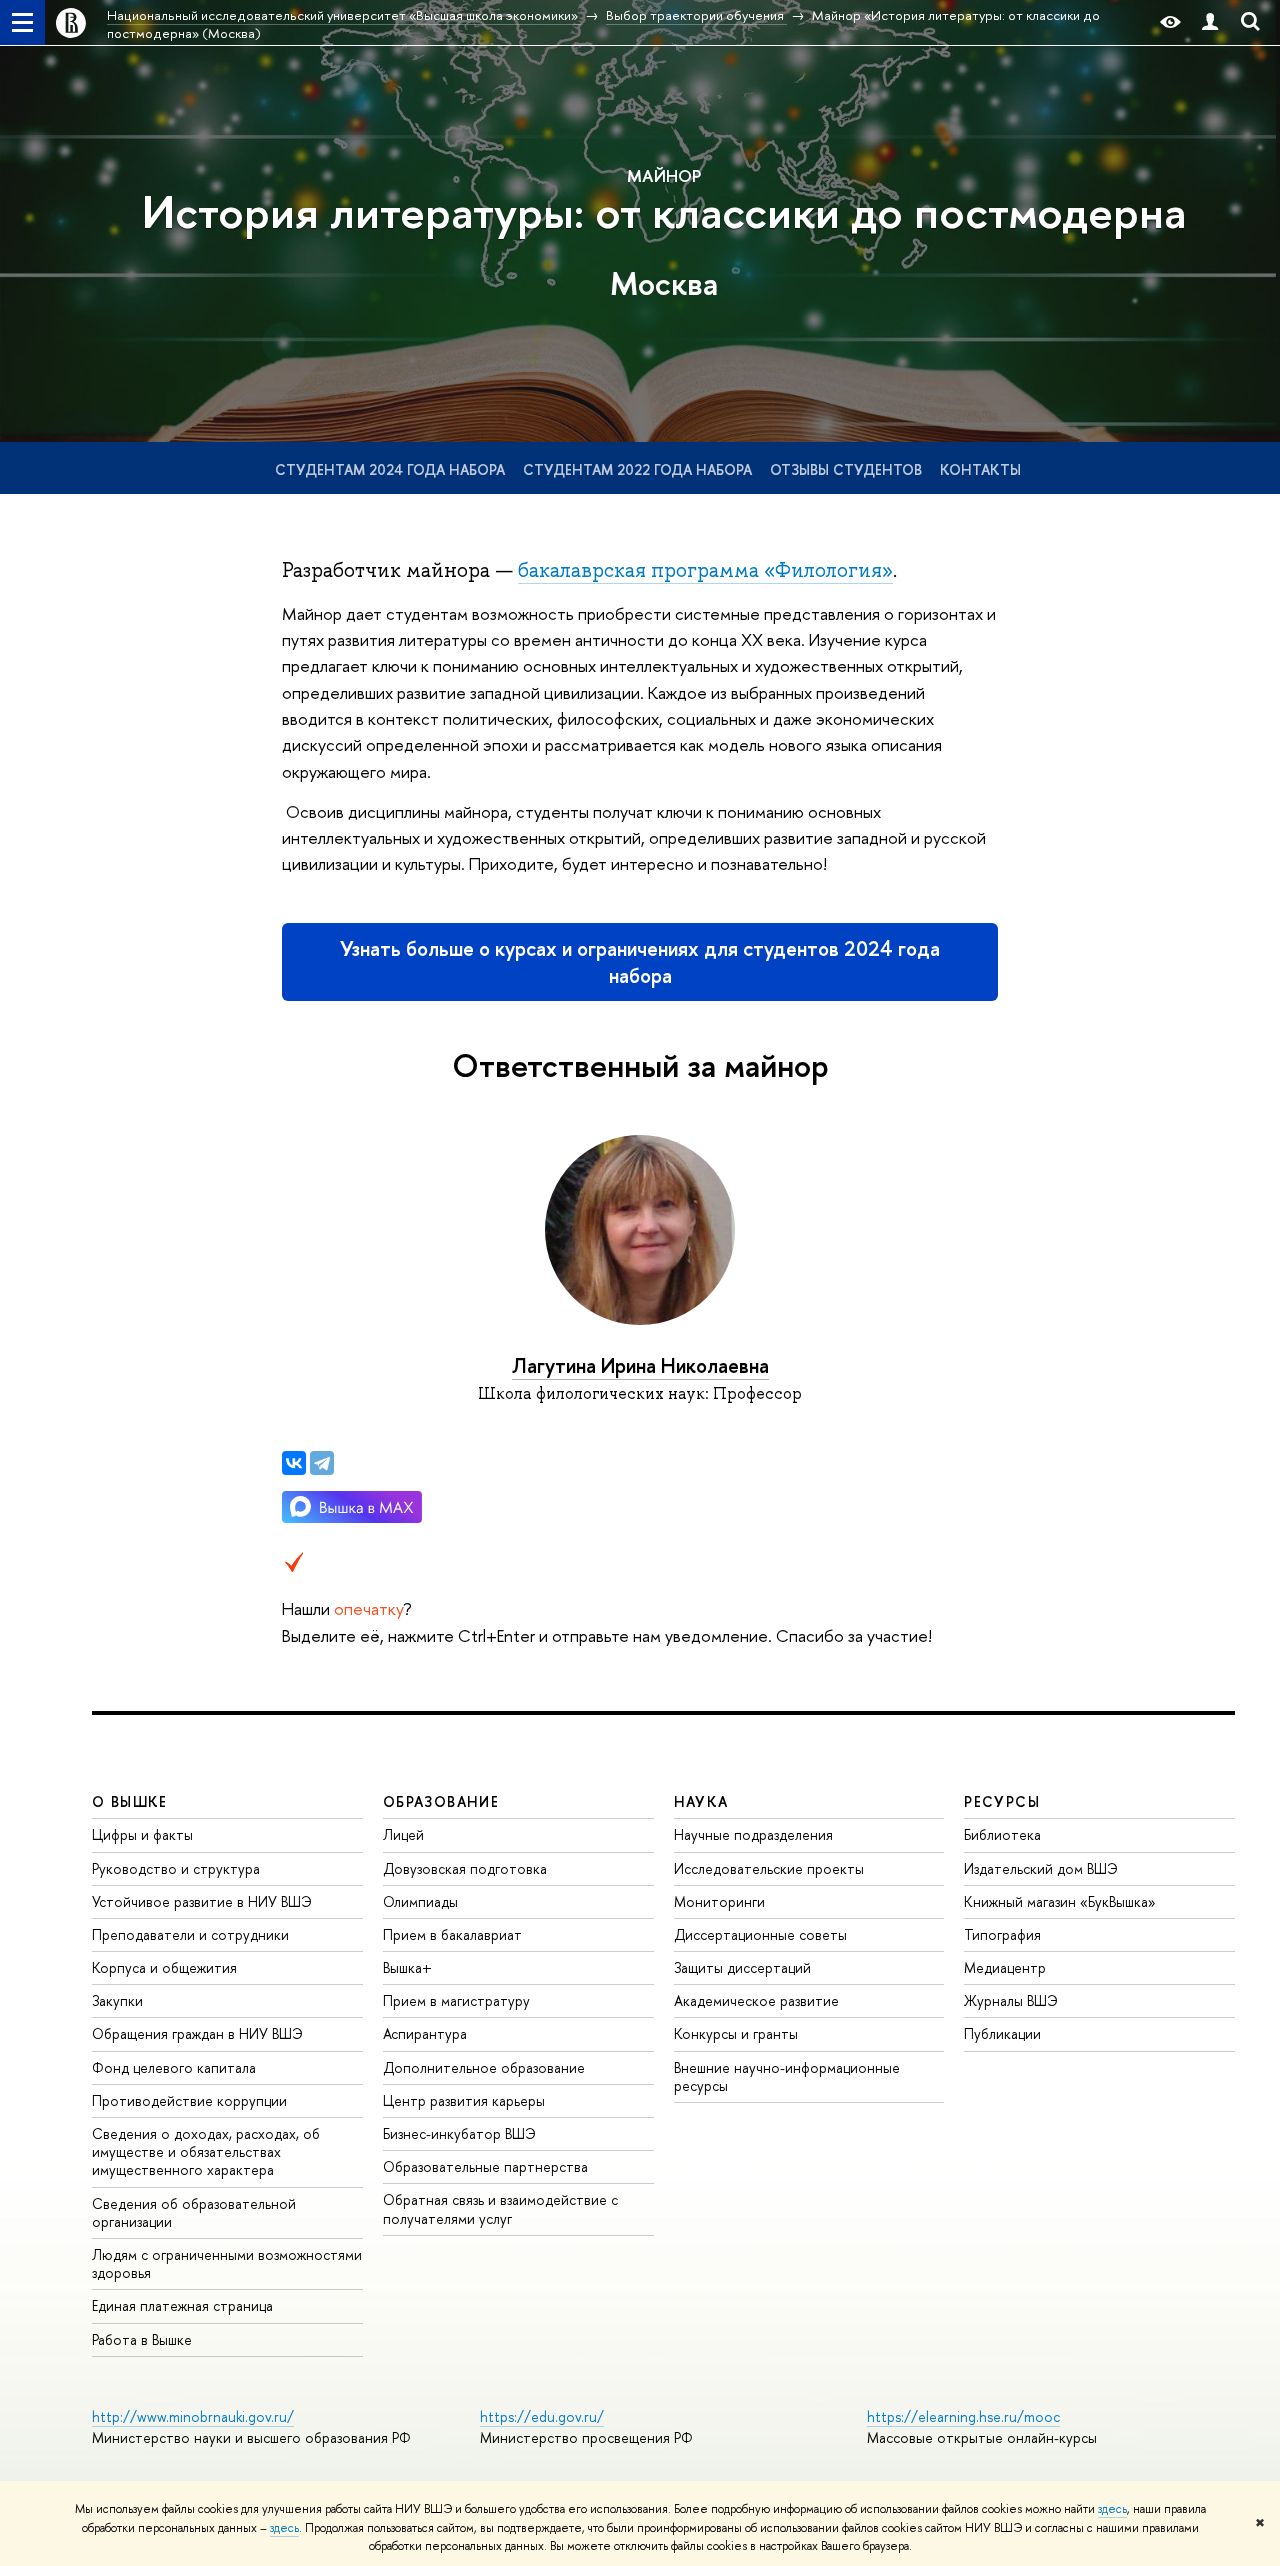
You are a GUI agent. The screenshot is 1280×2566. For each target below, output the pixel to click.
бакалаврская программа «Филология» (705, 570)
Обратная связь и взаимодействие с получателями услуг (500, 2208)
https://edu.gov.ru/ (542, 2416)
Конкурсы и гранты (736, 2033)
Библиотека (1002, 1834)
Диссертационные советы (760, 1934)
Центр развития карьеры (464, 2100)
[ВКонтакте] (294, 1463)
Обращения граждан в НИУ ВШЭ (197, 2033)
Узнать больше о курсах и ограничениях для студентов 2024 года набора (640, 962)
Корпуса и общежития (164, 1967)
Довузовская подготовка (465, 1868)
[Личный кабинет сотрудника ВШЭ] (1210, 22)
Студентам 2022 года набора (637, 469)
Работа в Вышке (142, 2339)
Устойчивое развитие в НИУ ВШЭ (202, 1901)
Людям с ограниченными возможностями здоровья (227, 2263)
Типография (1002, 1934)
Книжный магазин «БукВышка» (1060, 1901)
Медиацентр (1005, 1967)
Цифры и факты (142, 1834)
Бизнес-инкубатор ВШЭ (459, 2133)
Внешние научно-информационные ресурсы (787, 2076)
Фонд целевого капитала (174, 2067)
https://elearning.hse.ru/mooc (963, 2416)
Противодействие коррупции (189, 2100)
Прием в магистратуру (456, 2000)
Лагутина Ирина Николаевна (640, 1365)
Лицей (403, 1834)
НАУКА (701, 1801)
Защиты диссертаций (742, 1967)
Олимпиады (420, 1901)
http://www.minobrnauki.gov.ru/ (193, 2416)
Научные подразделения (753, 1834)
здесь (1112, 2509)
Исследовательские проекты (769, 1868)
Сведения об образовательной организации (194, 2212)
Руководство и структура (176, 1868)
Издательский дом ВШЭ (1041, 1868)
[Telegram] (322, 1463)
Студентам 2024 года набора (390, 469)
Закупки (117, 2000)
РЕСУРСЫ (1002, 1801)
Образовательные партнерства (485, 2166)
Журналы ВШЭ (1011, 2000)
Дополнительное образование (484, 2067)
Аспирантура (425, 2033)
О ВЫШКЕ (130, 1801)
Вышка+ (407, 1967)
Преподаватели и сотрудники (190, 1934)
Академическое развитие (756, 2000)
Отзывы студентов (846, 469)
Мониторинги (719, 1901)
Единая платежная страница (182, 2305)
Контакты (980, 469)
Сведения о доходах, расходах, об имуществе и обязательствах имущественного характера (206, 2151)
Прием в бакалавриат (452, 1934)
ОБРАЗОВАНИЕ (441, 1801)
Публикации (1002, 2033)
